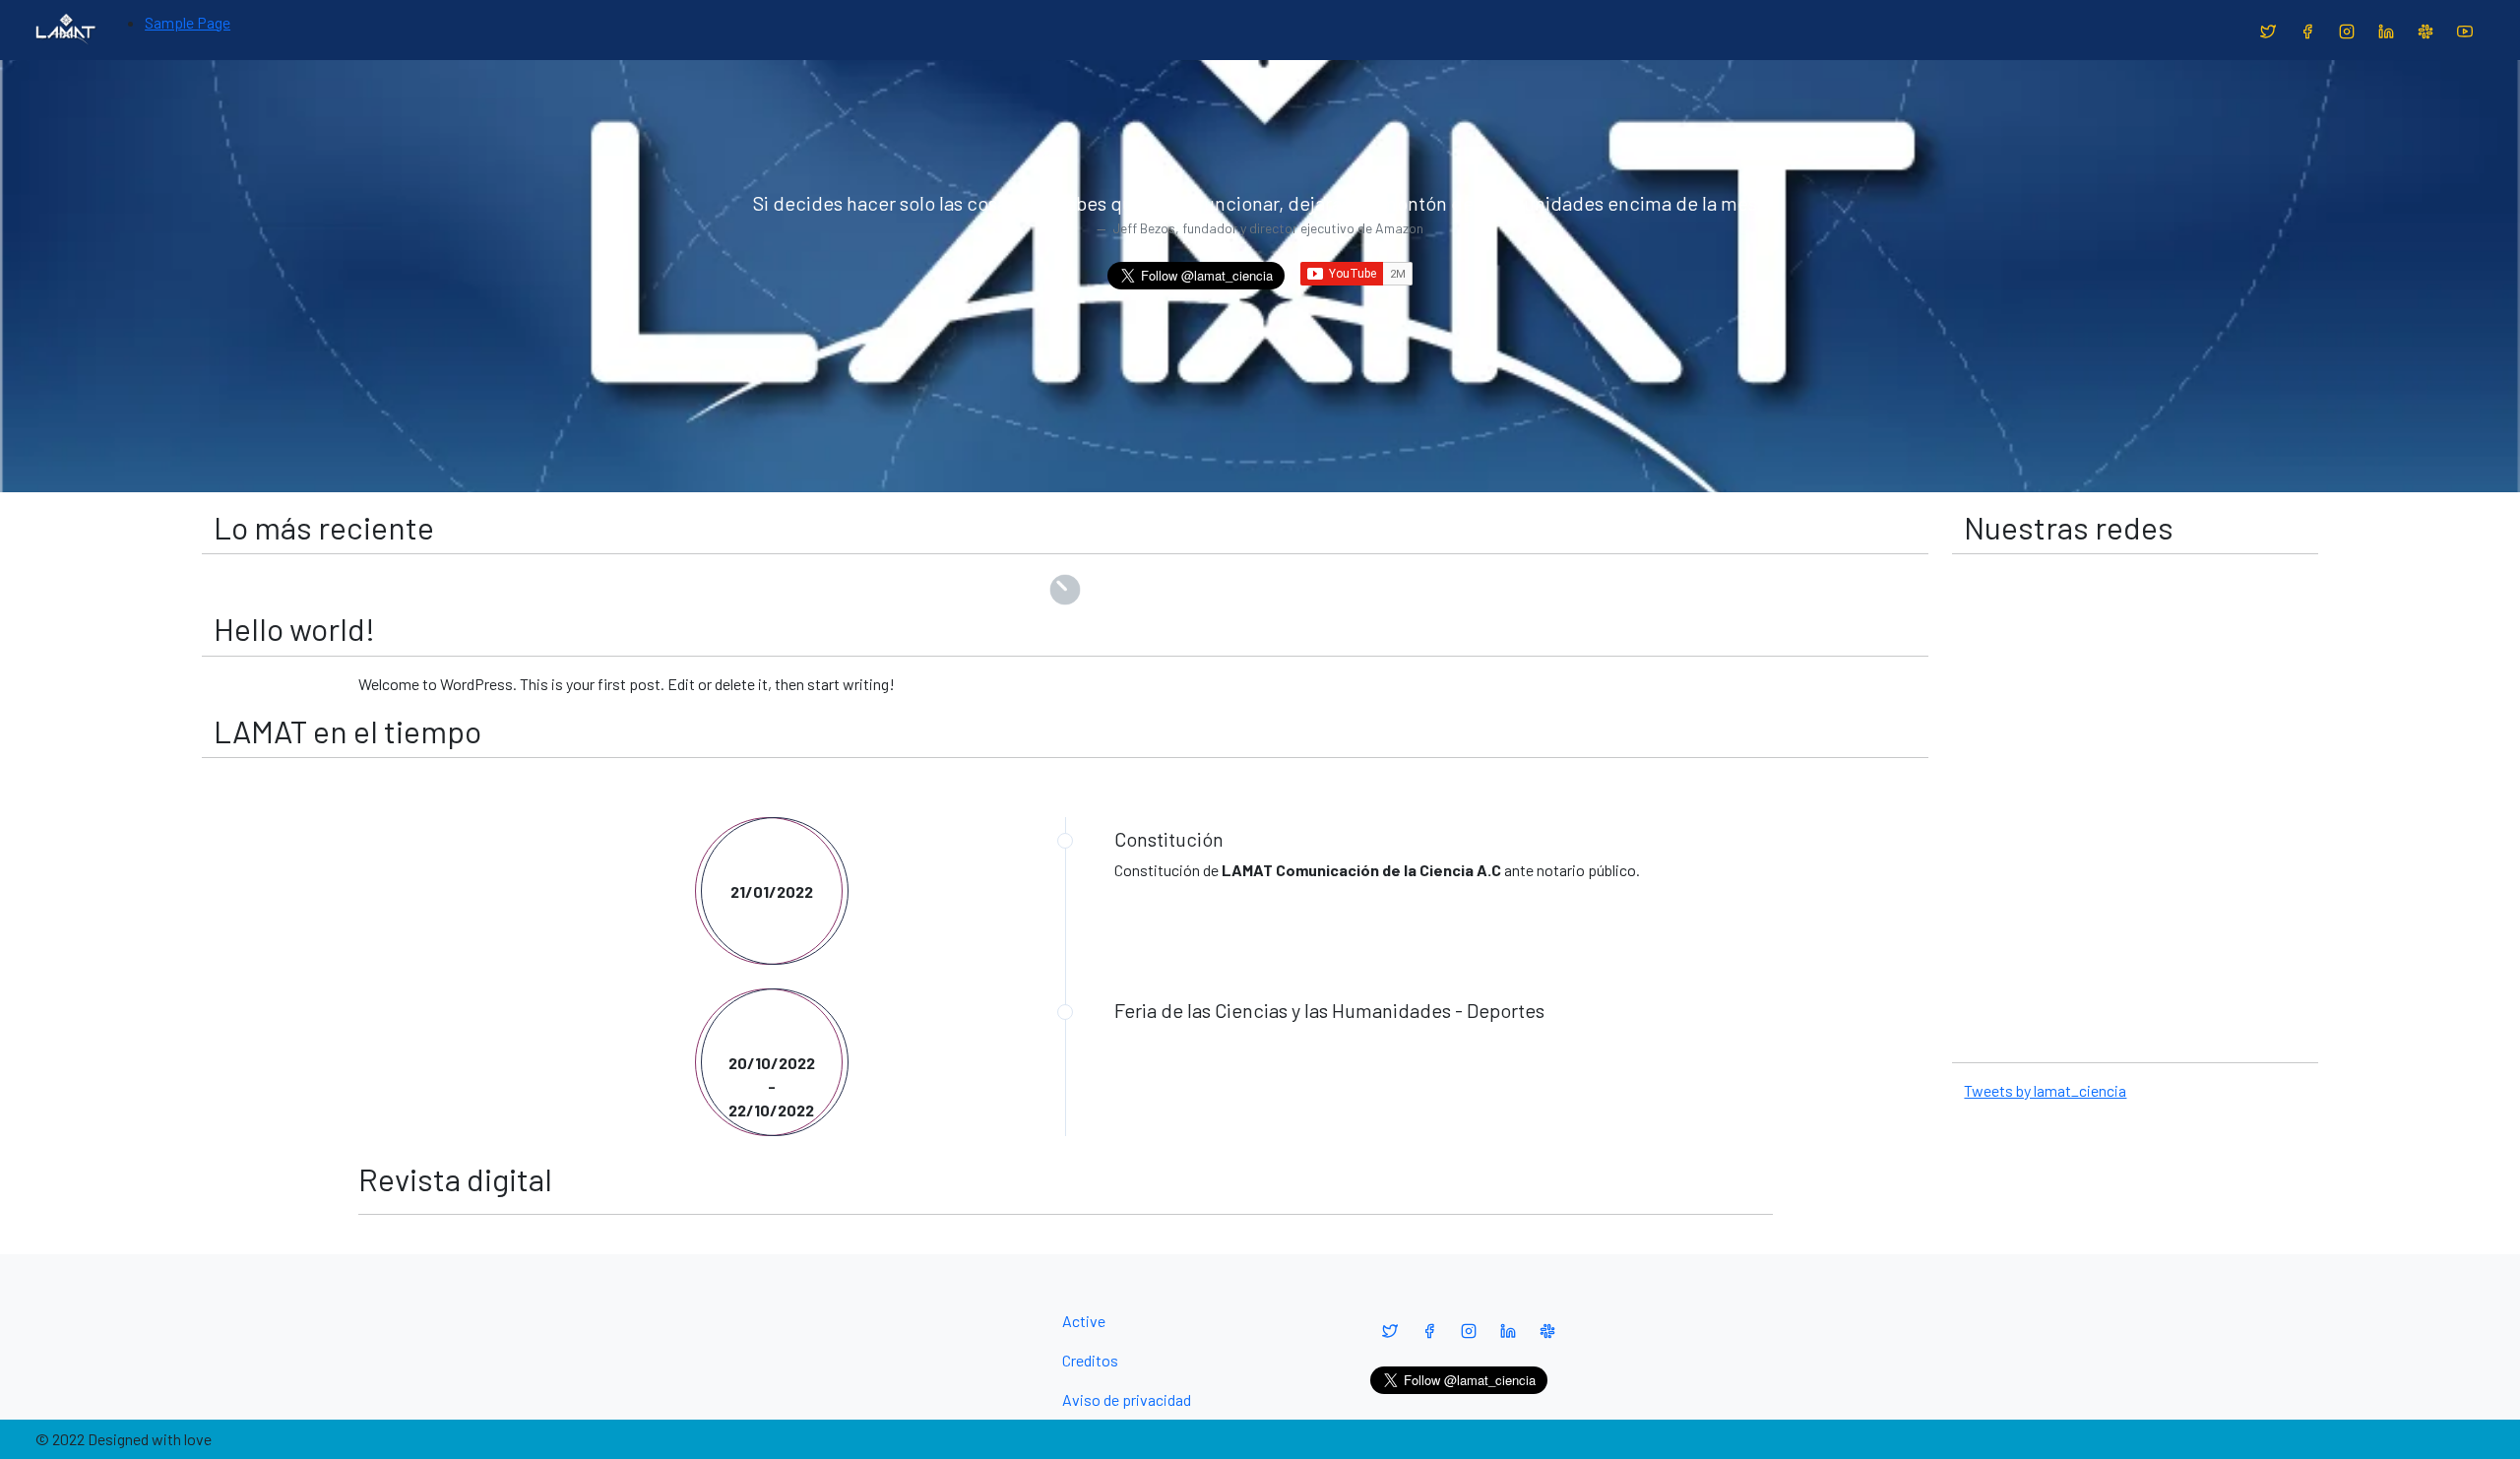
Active (1084, 1321)
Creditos (1090, 1360)
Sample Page (188, 22)
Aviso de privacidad (1127, 1399)
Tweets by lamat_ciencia (2045, 1090)
